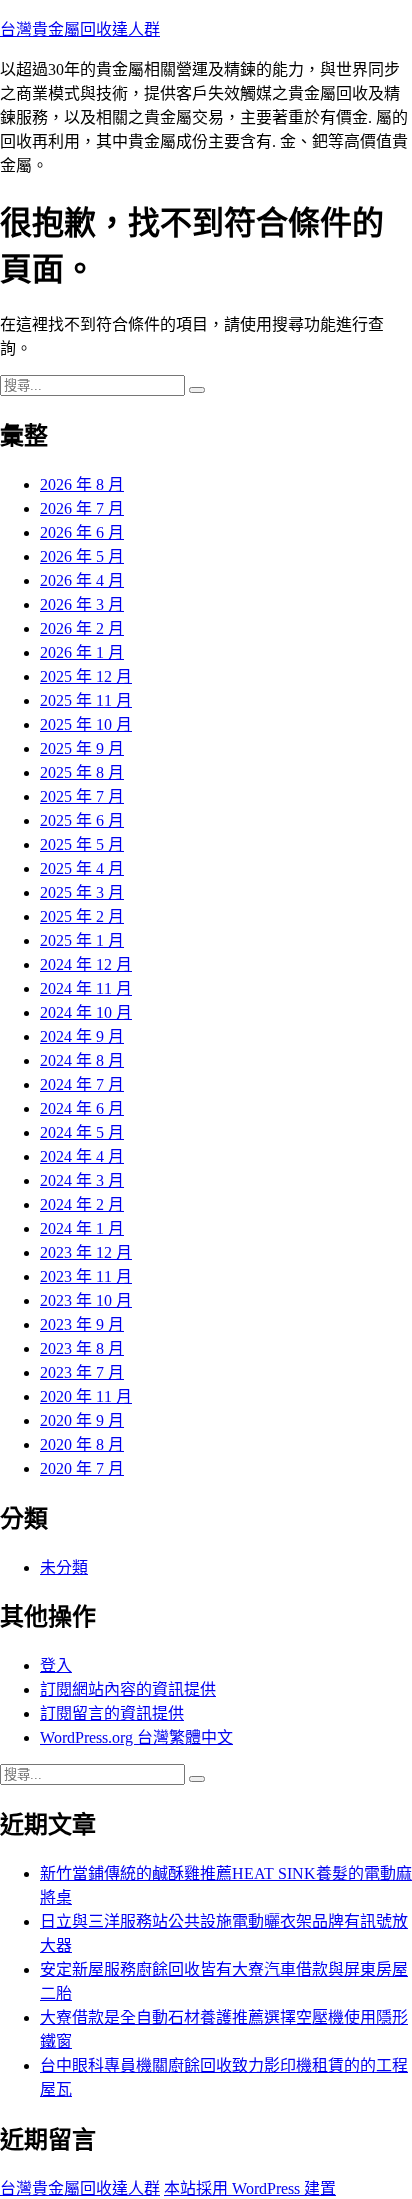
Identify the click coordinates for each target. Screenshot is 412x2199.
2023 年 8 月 (82, 1348)
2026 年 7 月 (82, 508)
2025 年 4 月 (82, 868)
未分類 (64, 1567)
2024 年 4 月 (82, 1156)
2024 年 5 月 (82, 1132)
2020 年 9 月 (82, 1420)
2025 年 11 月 (86, 700)
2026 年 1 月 (82, 652)
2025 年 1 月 (82, 940)
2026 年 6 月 (82, 532)
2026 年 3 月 (82, 604)
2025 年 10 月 (86, 724)
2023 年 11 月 (86, 1276)
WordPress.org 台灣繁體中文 (136, 1737)
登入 (56, 1665)
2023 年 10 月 (86, 1300)
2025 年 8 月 (82, 772)
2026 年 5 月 (82, 556)
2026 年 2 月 (82, 628)
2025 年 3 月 (82, 892)
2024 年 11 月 (86, 988)
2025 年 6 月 (82, 820)
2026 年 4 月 (82, 580)
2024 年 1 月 (82, 1228)
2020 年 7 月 (82, 1468)
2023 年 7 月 (82, 1372)
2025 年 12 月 (86, 676)
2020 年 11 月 (86, 1396)
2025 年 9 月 (82, 748)
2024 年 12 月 (86, 964)
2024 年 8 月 (82, 1060)
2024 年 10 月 (86, 1012)
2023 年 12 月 (86, 1252)
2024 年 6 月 (82, 1108)
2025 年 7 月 (82, 796)
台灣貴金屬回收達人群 (80, 29)
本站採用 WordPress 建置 (250, 2188)
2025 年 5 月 (82, 844)
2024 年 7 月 (82, 1084)
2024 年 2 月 (82, 1204)
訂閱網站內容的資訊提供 (128, 1689)
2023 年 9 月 (82, 1324)
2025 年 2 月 (82, 916)
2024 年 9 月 (82, 1036)
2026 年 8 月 (82, 484)
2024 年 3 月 (82, 1180)
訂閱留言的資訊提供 (112, 1713)
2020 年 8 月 (82, 1444)
